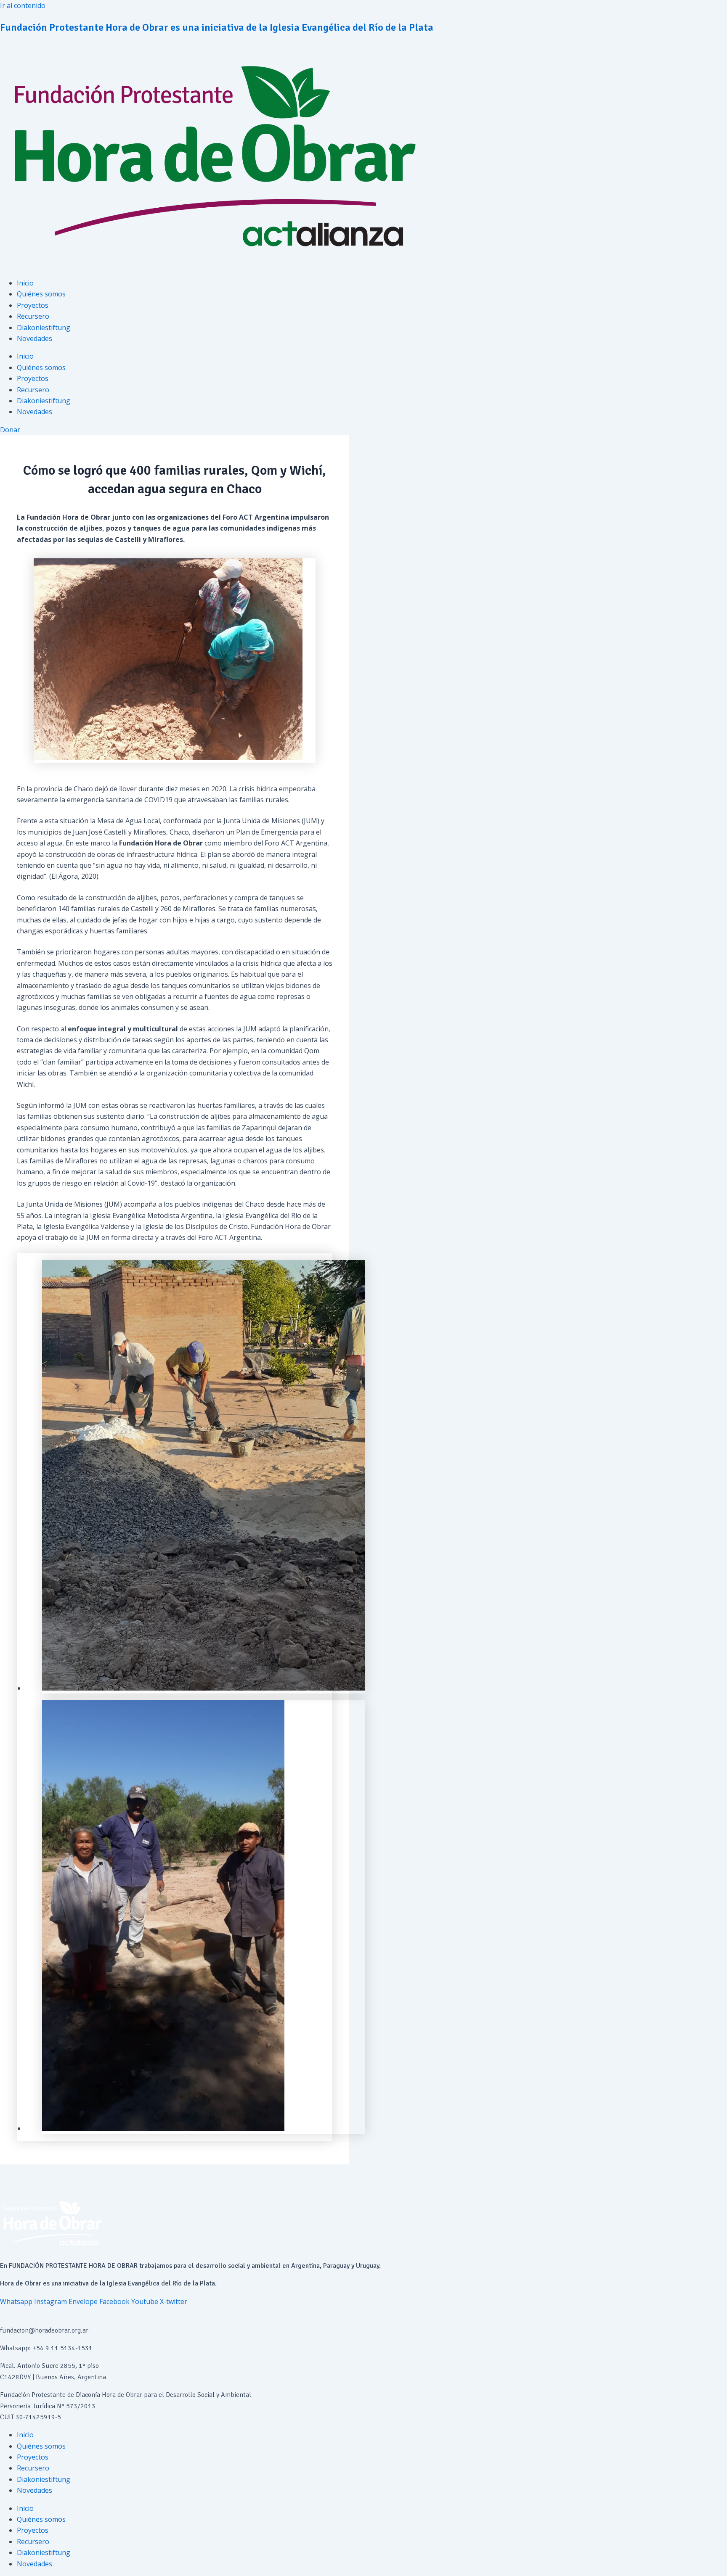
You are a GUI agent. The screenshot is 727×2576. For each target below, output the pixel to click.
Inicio (25, 283)
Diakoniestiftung (44, 328)
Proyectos (33, 305)
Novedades (34, 338)
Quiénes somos (41, 294)
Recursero (33, 316)
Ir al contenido (23, 5)
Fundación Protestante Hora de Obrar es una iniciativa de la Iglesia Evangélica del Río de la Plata (217, 27)
